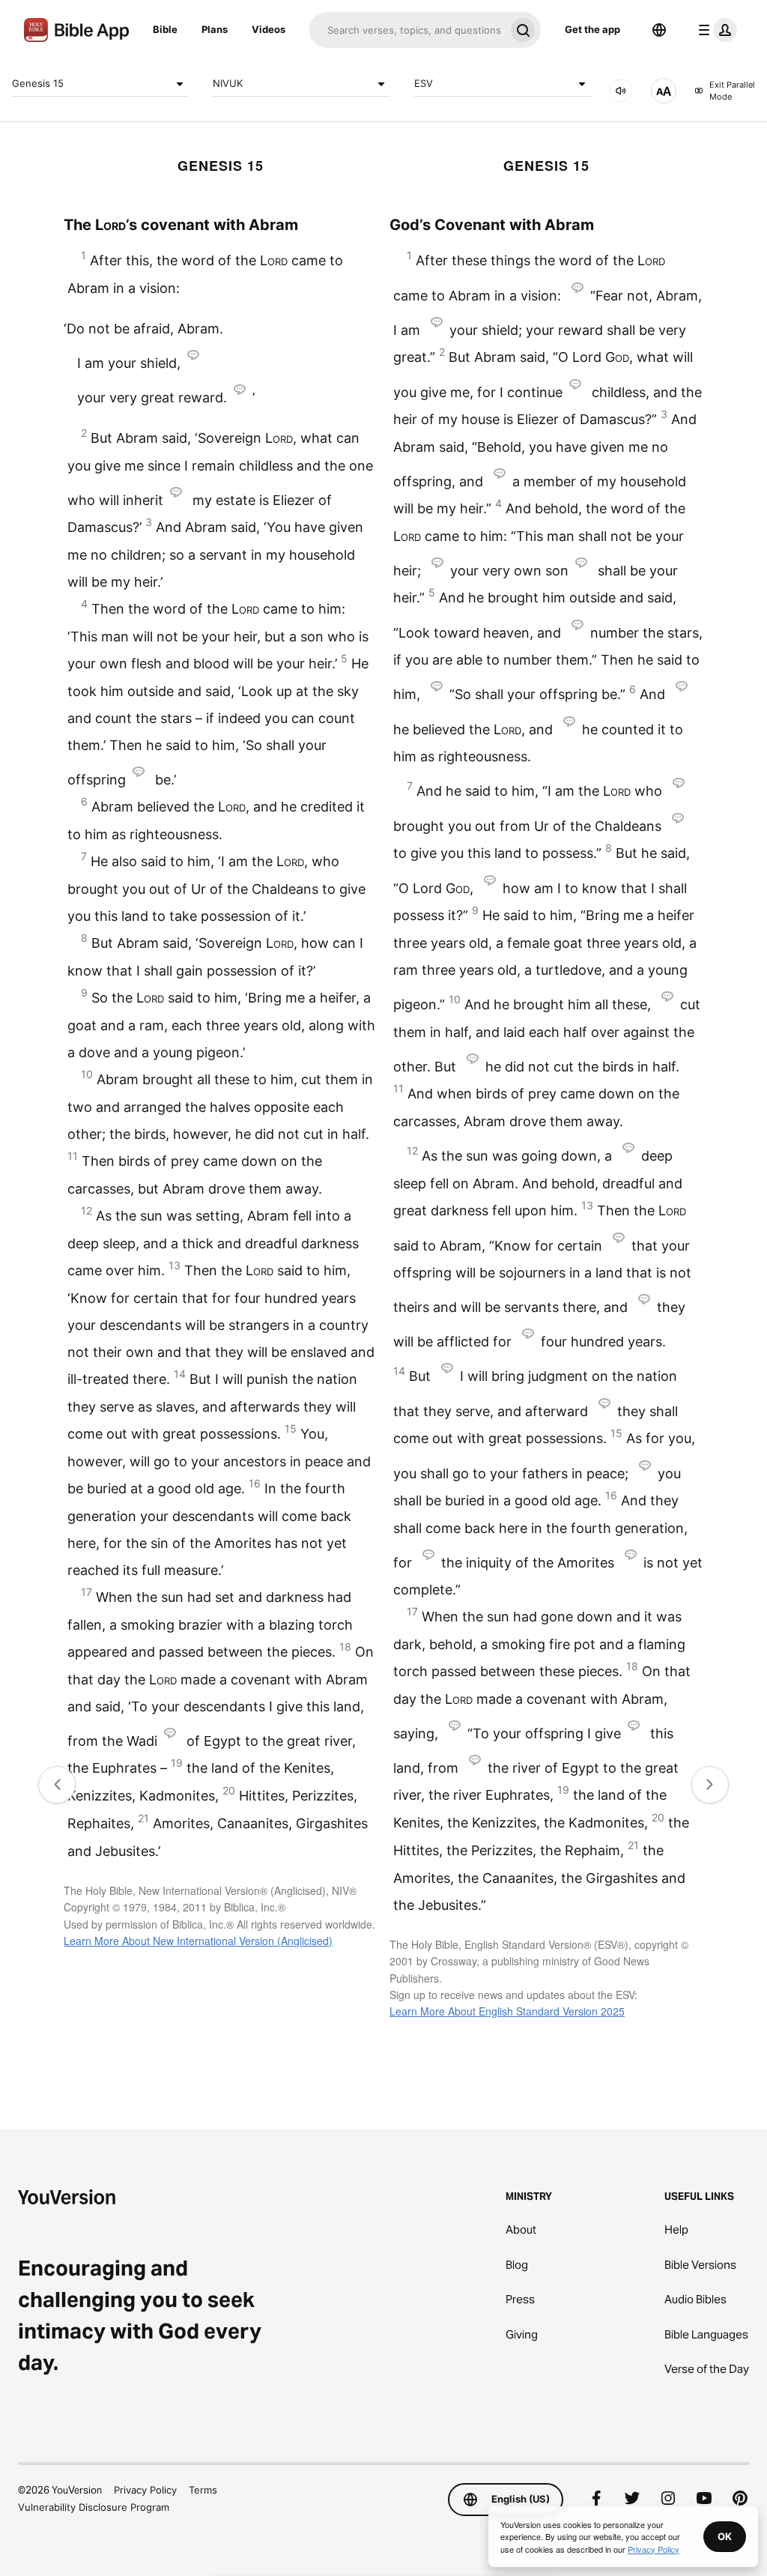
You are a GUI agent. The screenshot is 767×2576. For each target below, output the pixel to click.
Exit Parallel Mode (732, 91)
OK (725, 2536)
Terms (203, 2490)
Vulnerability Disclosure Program (94, 2507)
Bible (165, 29)
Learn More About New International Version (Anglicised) (198, 1941)
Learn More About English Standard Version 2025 (507, 2011)
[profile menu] (715, 30)
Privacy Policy (145, 2490)
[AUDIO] (621, 91)
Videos (269, 29)
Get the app (592, 29)
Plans (215, 29)
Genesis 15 (38, 83)
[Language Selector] (659, 30)
